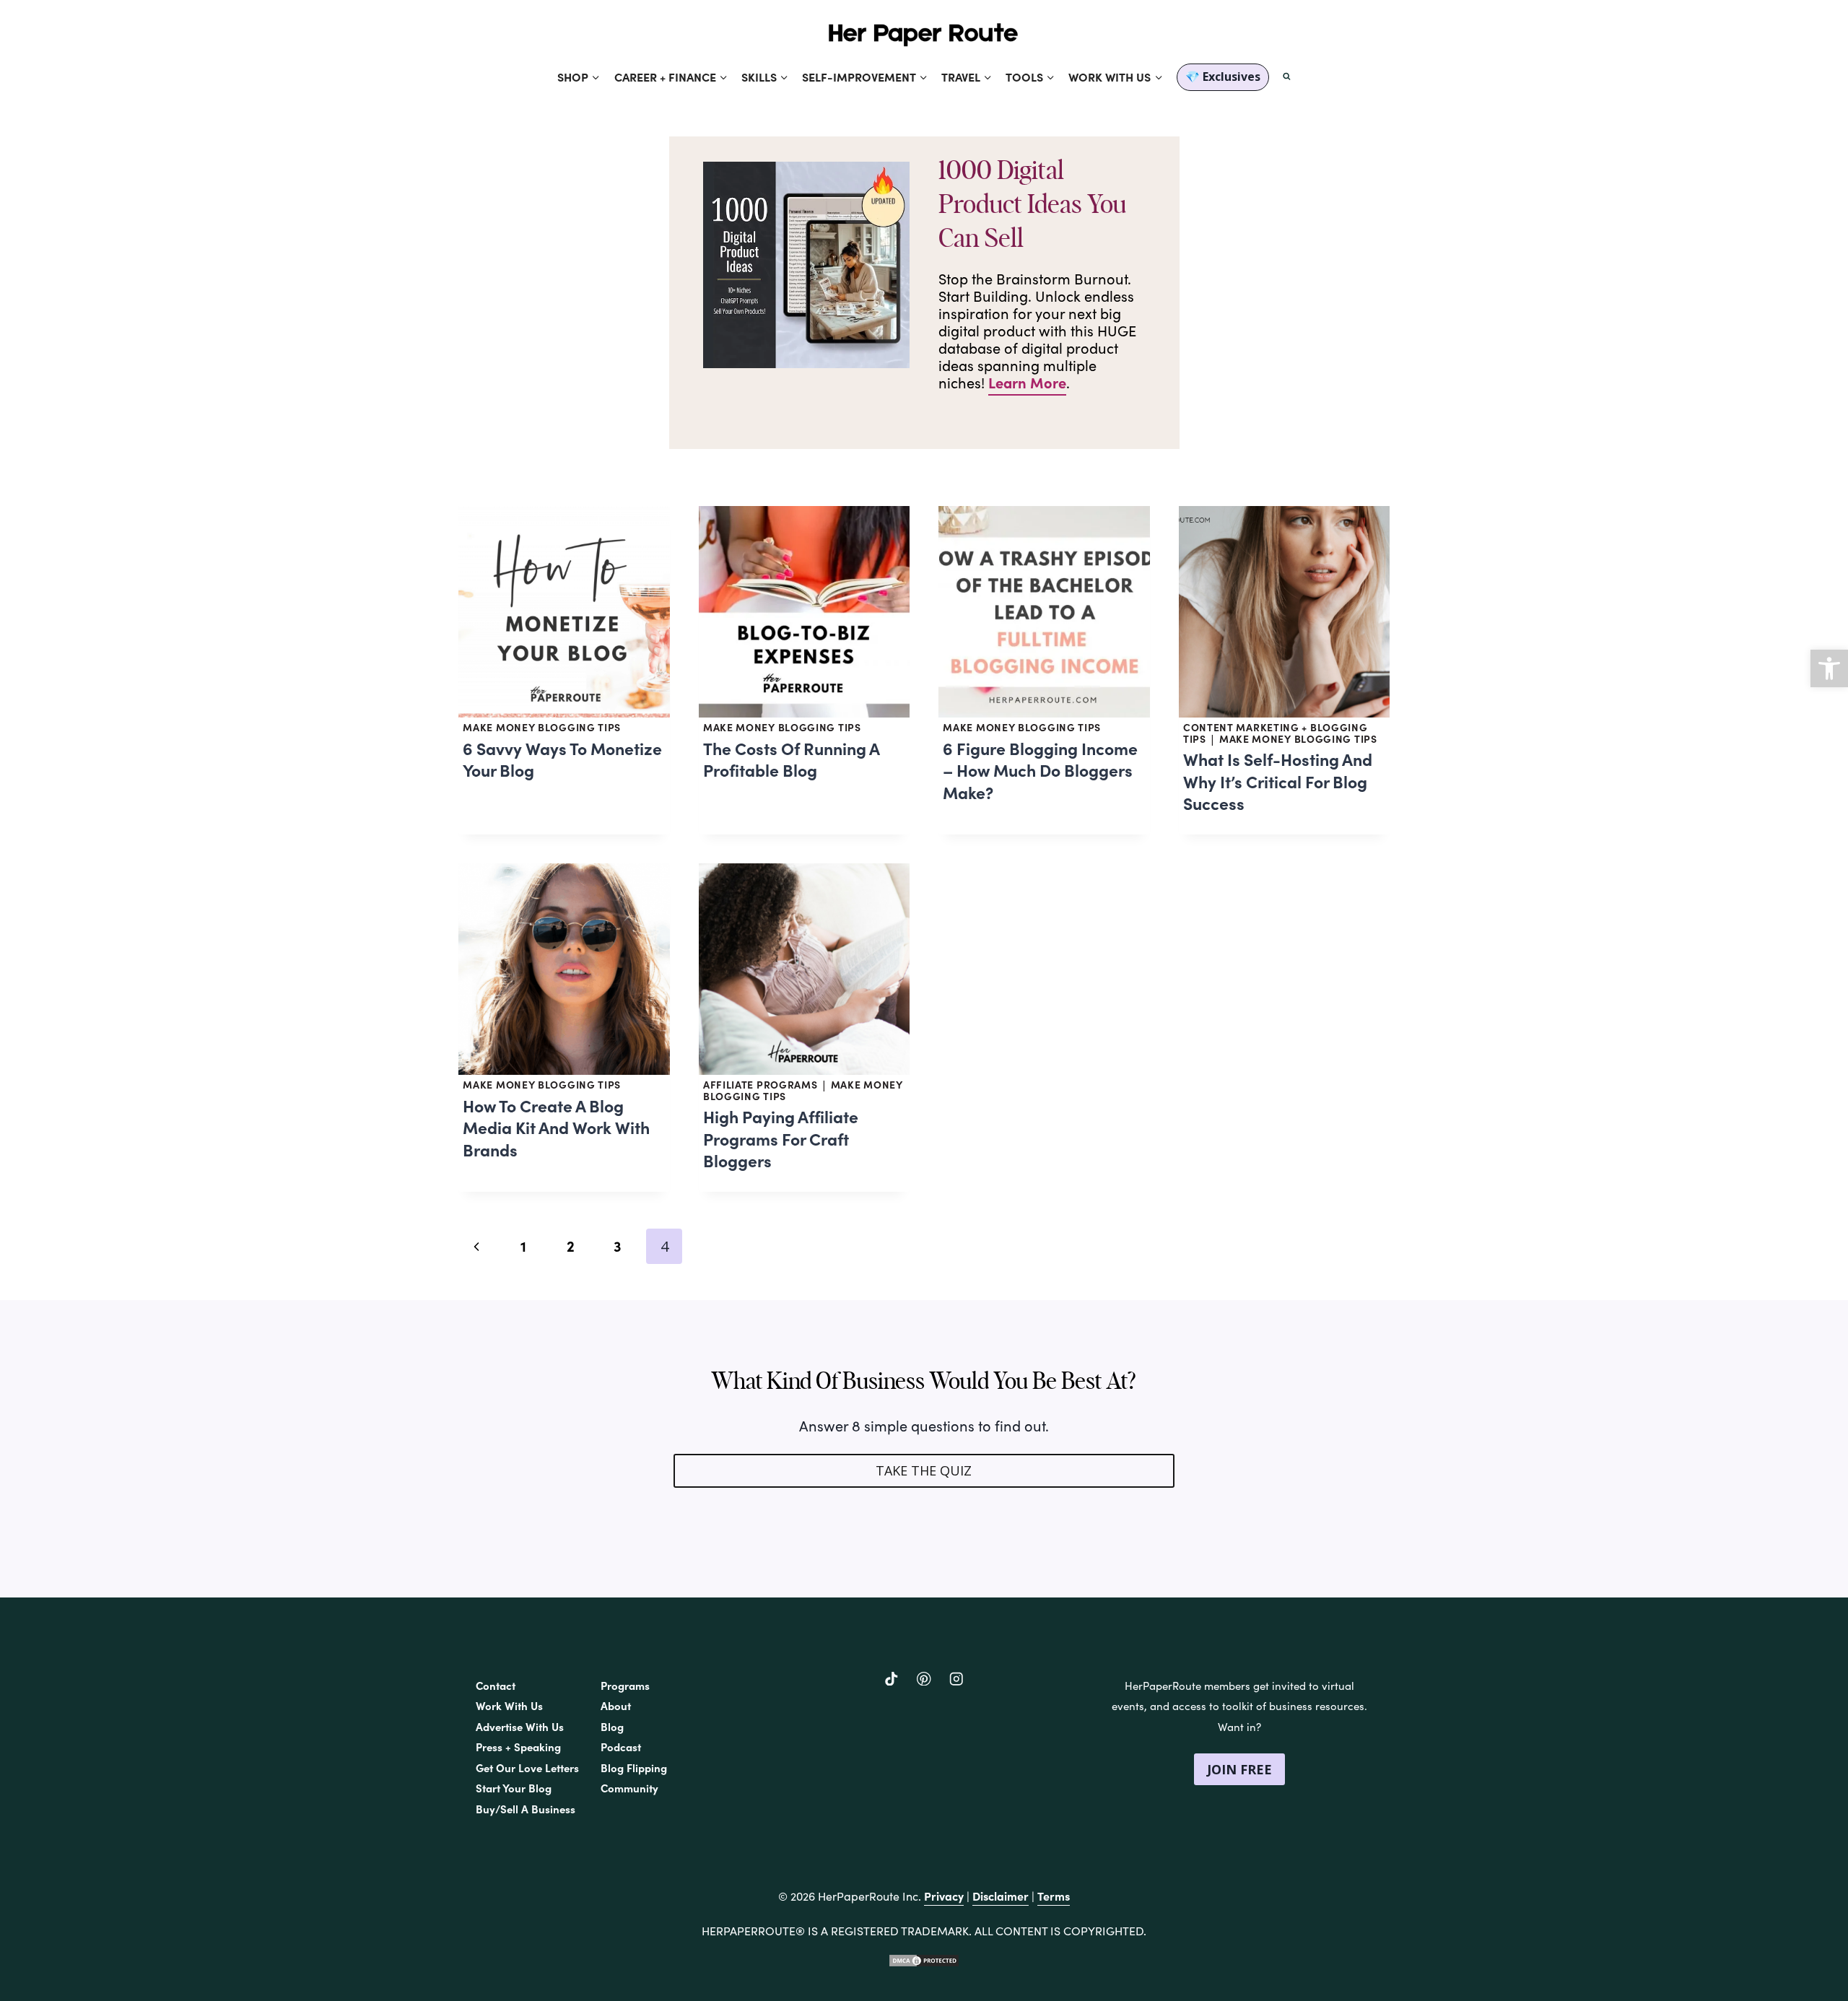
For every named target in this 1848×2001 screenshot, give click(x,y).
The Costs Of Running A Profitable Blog (791, 759)
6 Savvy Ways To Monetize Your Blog (562, 759)
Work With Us (509, 1705)
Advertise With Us (520, 1726)
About (616, 1705)
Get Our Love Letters (527, 1767)
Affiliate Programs (760, 1084)
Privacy (944, 1896)
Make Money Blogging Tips (542, 727)
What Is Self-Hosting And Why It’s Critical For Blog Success (1278, 781)
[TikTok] (892, 1679)
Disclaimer (1001, 1896)
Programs (625, 1685)
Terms (1054, 1896)
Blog (612, 1726)
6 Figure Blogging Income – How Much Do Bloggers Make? (1040, 770)
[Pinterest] (924, 1679)
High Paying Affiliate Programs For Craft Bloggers (781, 1138)
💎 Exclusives (1223, 77)
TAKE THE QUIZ (924, 1470)
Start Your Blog (514, 1788)
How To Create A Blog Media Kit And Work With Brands (556, 1127)
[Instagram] (956, 1679)
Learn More (1027, 382)
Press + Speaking (518, 1747)
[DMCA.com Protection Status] (924, 1961)
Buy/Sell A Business (526, 1809)
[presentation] (564, 612)
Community (629, 1788)
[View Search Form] (1287, 77)
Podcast (621, 1747)
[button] (1829, 668)
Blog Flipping (634, 1767)
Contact (496, 1685)
